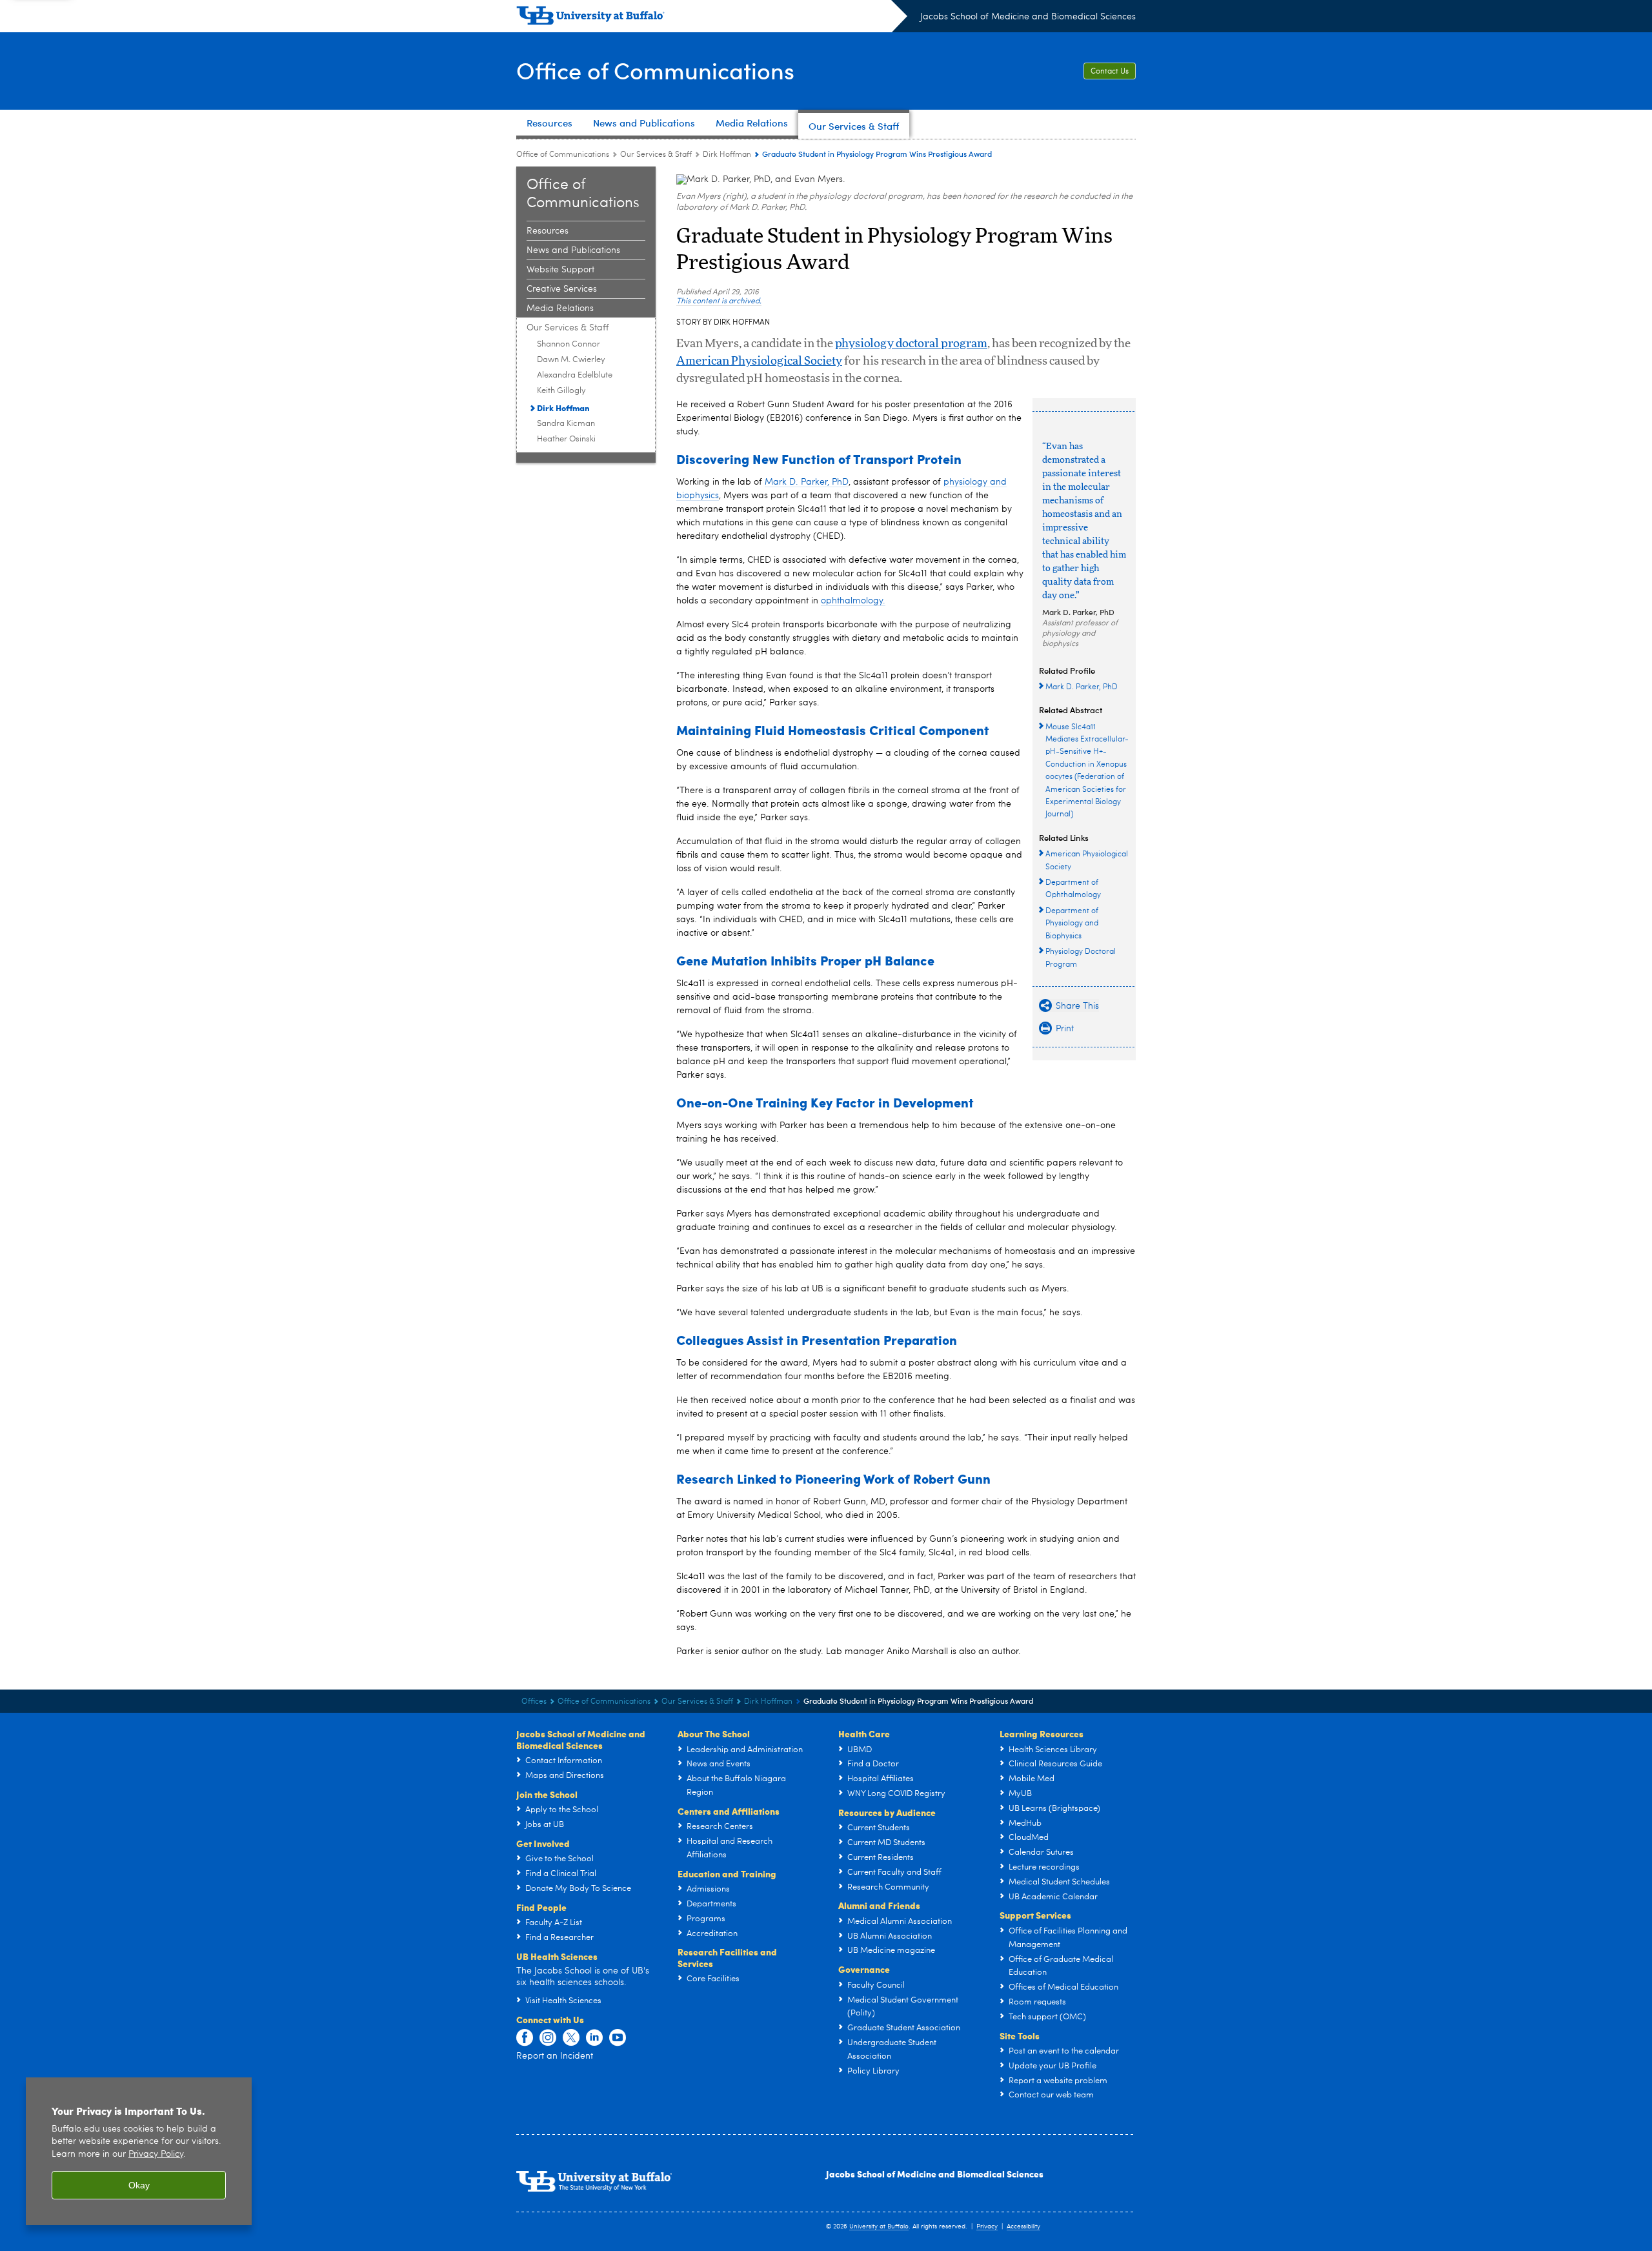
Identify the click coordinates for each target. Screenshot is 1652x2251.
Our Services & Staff (656, 155)
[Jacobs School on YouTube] (618, 2038)
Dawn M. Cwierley (571, 360)
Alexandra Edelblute (575, 375)
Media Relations (560, 308)
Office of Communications (655, 70)
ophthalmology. (853, 601)
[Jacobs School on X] (571, 2038)
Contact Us (1110, 72)
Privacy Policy (156, 2155)
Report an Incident (555, 2056)
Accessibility (1023, 2226)
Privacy (987, 2226)
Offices (534, 1702)
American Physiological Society (759, 361)
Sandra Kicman (566, 424)
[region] (139, 2151)
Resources (548, 231)
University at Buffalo (879, 2226)
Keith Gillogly (561, 391)
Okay (139, 2185)
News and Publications (573, 250)
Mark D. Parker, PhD (1078, 612)
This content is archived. (719, 301)
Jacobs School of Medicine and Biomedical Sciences (1028, 17)
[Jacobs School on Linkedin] (594, 2038)
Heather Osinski (566, 439)
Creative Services (562, 289)
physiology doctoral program (911, 344)
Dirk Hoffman (727, 155)
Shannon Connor (569, 344)
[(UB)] (712, 18)
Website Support (560, 270)
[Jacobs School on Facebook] (525, 2038)
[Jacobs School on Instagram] (548, 2038)
